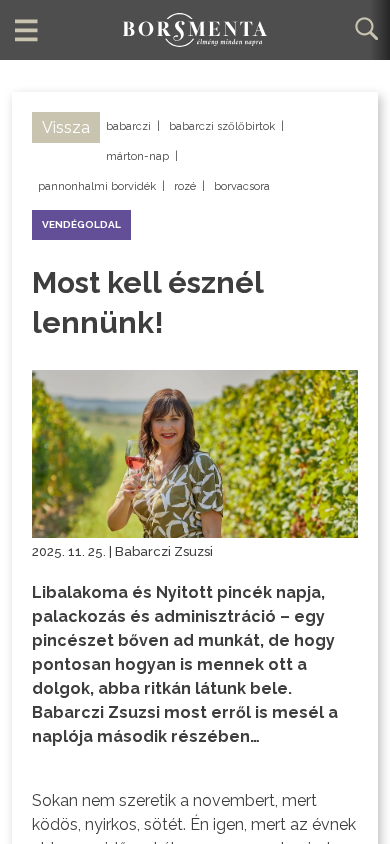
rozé (185, 186)
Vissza (66, 127)
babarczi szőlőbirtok (222, 126)
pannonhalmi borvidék (97, 186)
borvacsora (242, 186)
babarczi (128, 126)
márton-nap (137, 156)
